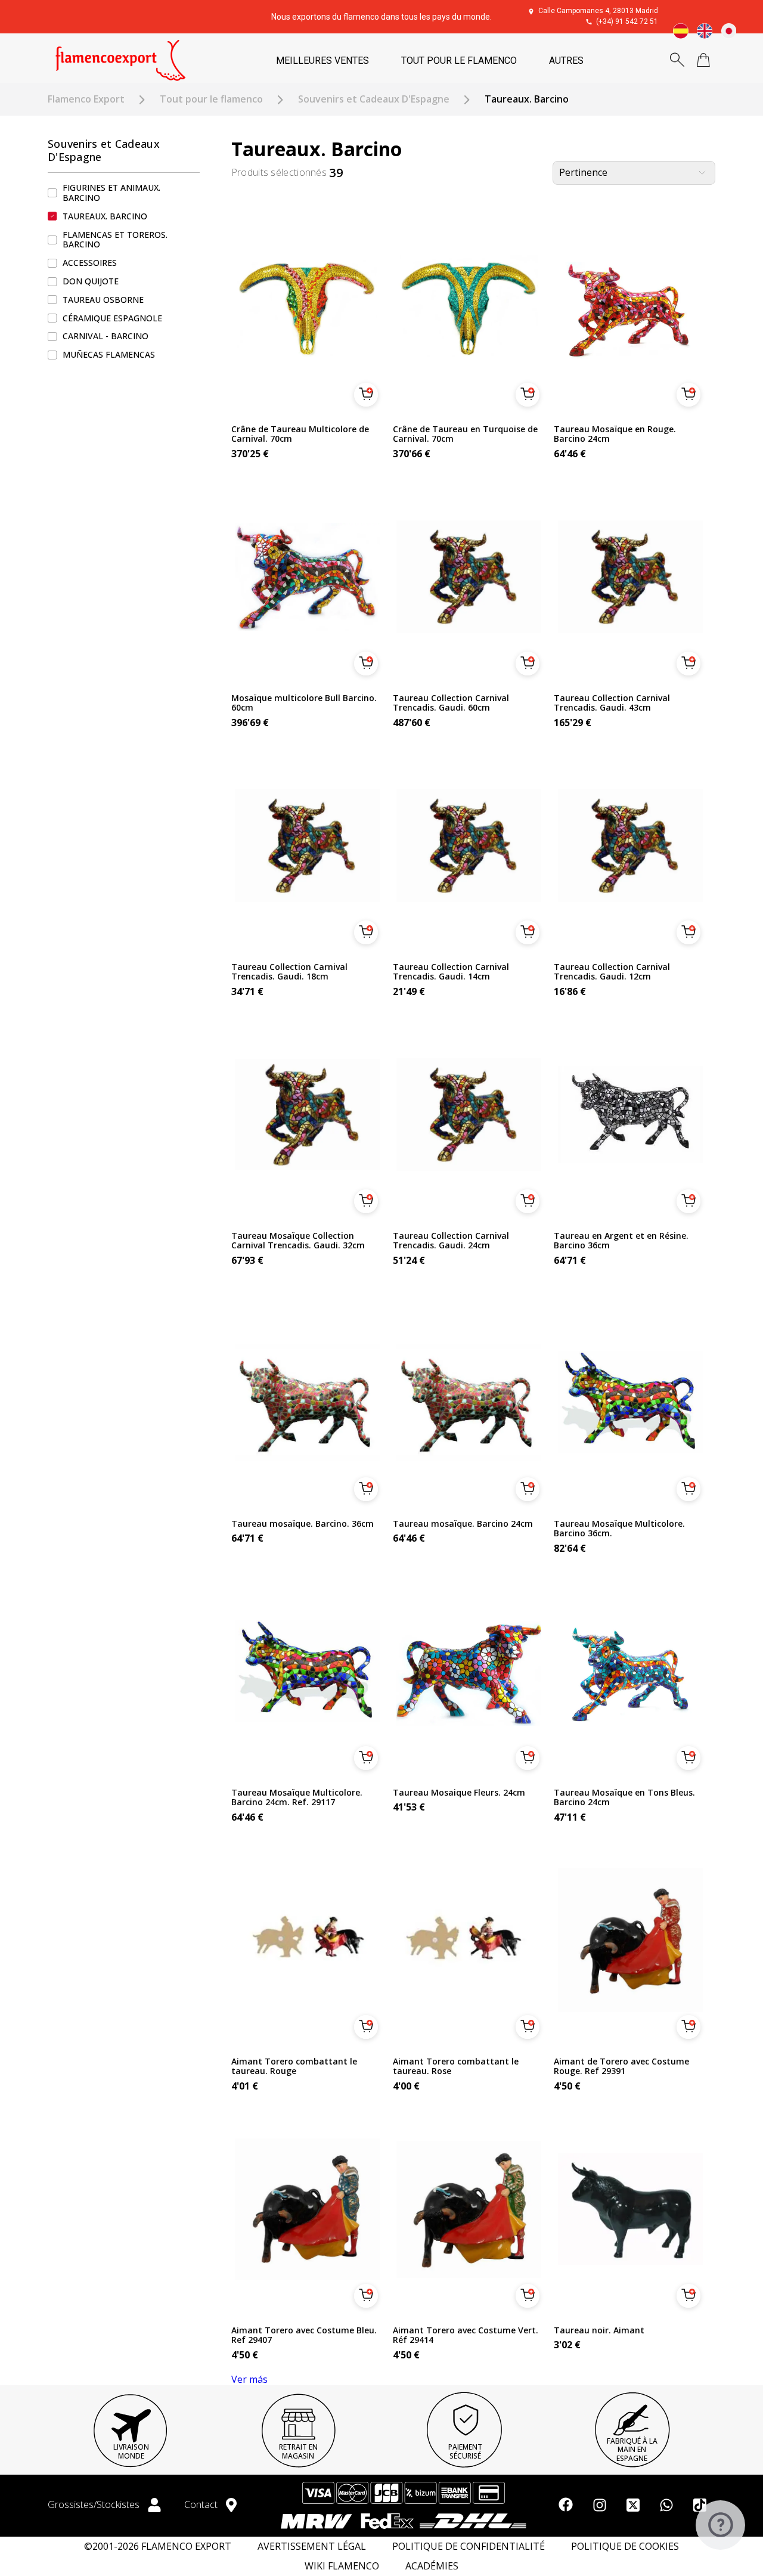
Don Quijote (91, 281)
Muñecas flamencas (109, 354)
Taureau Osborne (103, 300)
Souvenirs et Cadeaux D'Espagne (374, 99)
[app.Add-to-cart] (366, 395)
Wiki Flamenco (342, 2566)
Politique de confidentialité (469, 2546)
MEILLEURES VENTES (322, 61)
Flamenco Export (86, 99)
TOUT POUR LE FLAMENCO (459, 61)
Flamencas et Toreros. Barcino (115, 240)
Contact (202, 2504)
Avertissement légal (312, 2546)
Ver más (249, 2379)
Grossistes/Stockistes (95, 2504)
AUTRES (566, 61)
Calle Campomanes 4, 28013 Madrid (598, 11)
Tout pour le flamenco (211, 99)
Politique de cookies (625, 2546)
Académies (432, 2566)
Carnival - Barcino (106, 337)
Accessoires (90, 263)
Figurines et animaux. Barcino (111, 193)
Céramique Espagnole (112, 318)
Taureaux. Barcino (105, 216)
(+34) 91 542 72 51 (627, 21)
